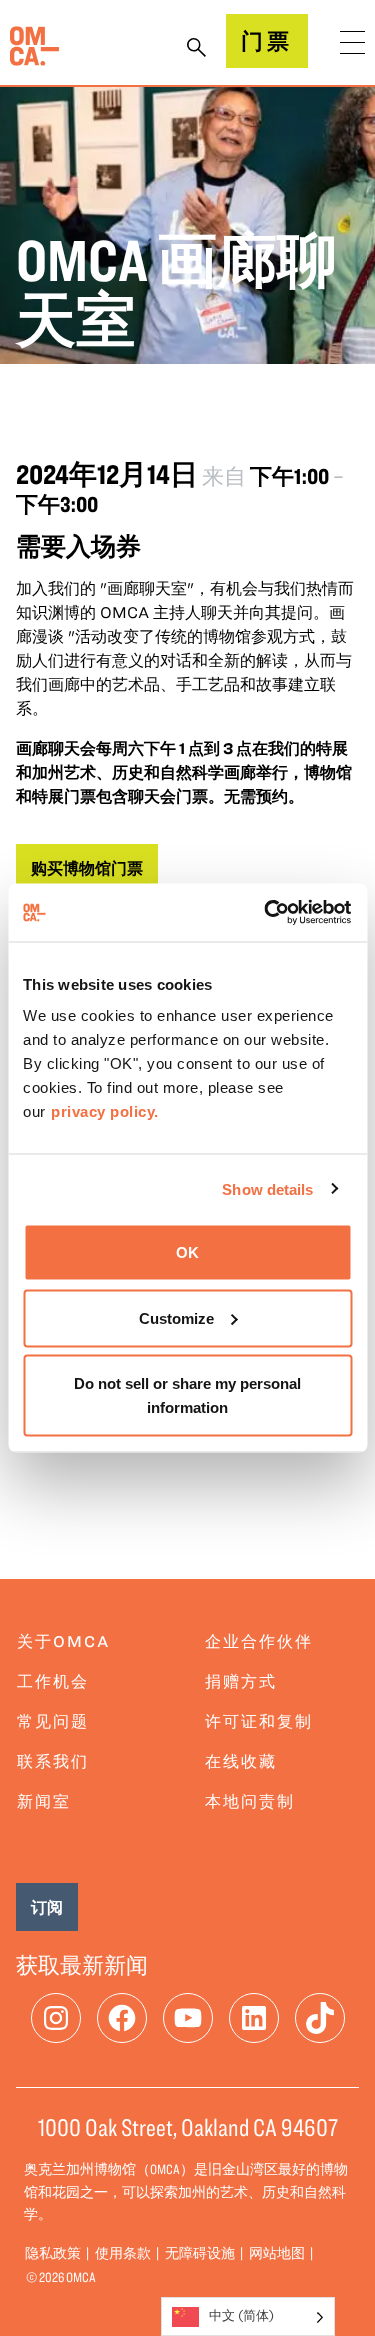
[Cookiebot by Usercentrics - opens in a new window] (267, 913)
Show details (267, 1188)
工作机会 (53, 1681)
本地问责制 (250, 1801)
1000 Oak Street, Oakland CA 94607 (188, 2126)
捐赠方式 (241, 1681)
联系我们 (53, 1761)
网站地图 (277, 2253)
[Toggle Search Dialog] (196, 49)
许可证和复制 (259, 1721)
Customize (176, 1317)
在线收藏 (241, 1761)
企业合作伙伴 (259, 1641)
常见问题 (53, 1721)
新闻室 (44, 1801)
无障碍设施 (200, 2253)
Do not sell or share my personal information (187, 1395)
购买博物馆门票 (87, 868)
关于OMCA (63, 1641)
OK (187, 1252)
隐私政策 (53, 2253)
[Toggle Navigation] (352, 42)
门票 (267, 40)
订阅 (47, 1907)
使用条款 (123, 2253)
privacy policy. (105, 1111)
